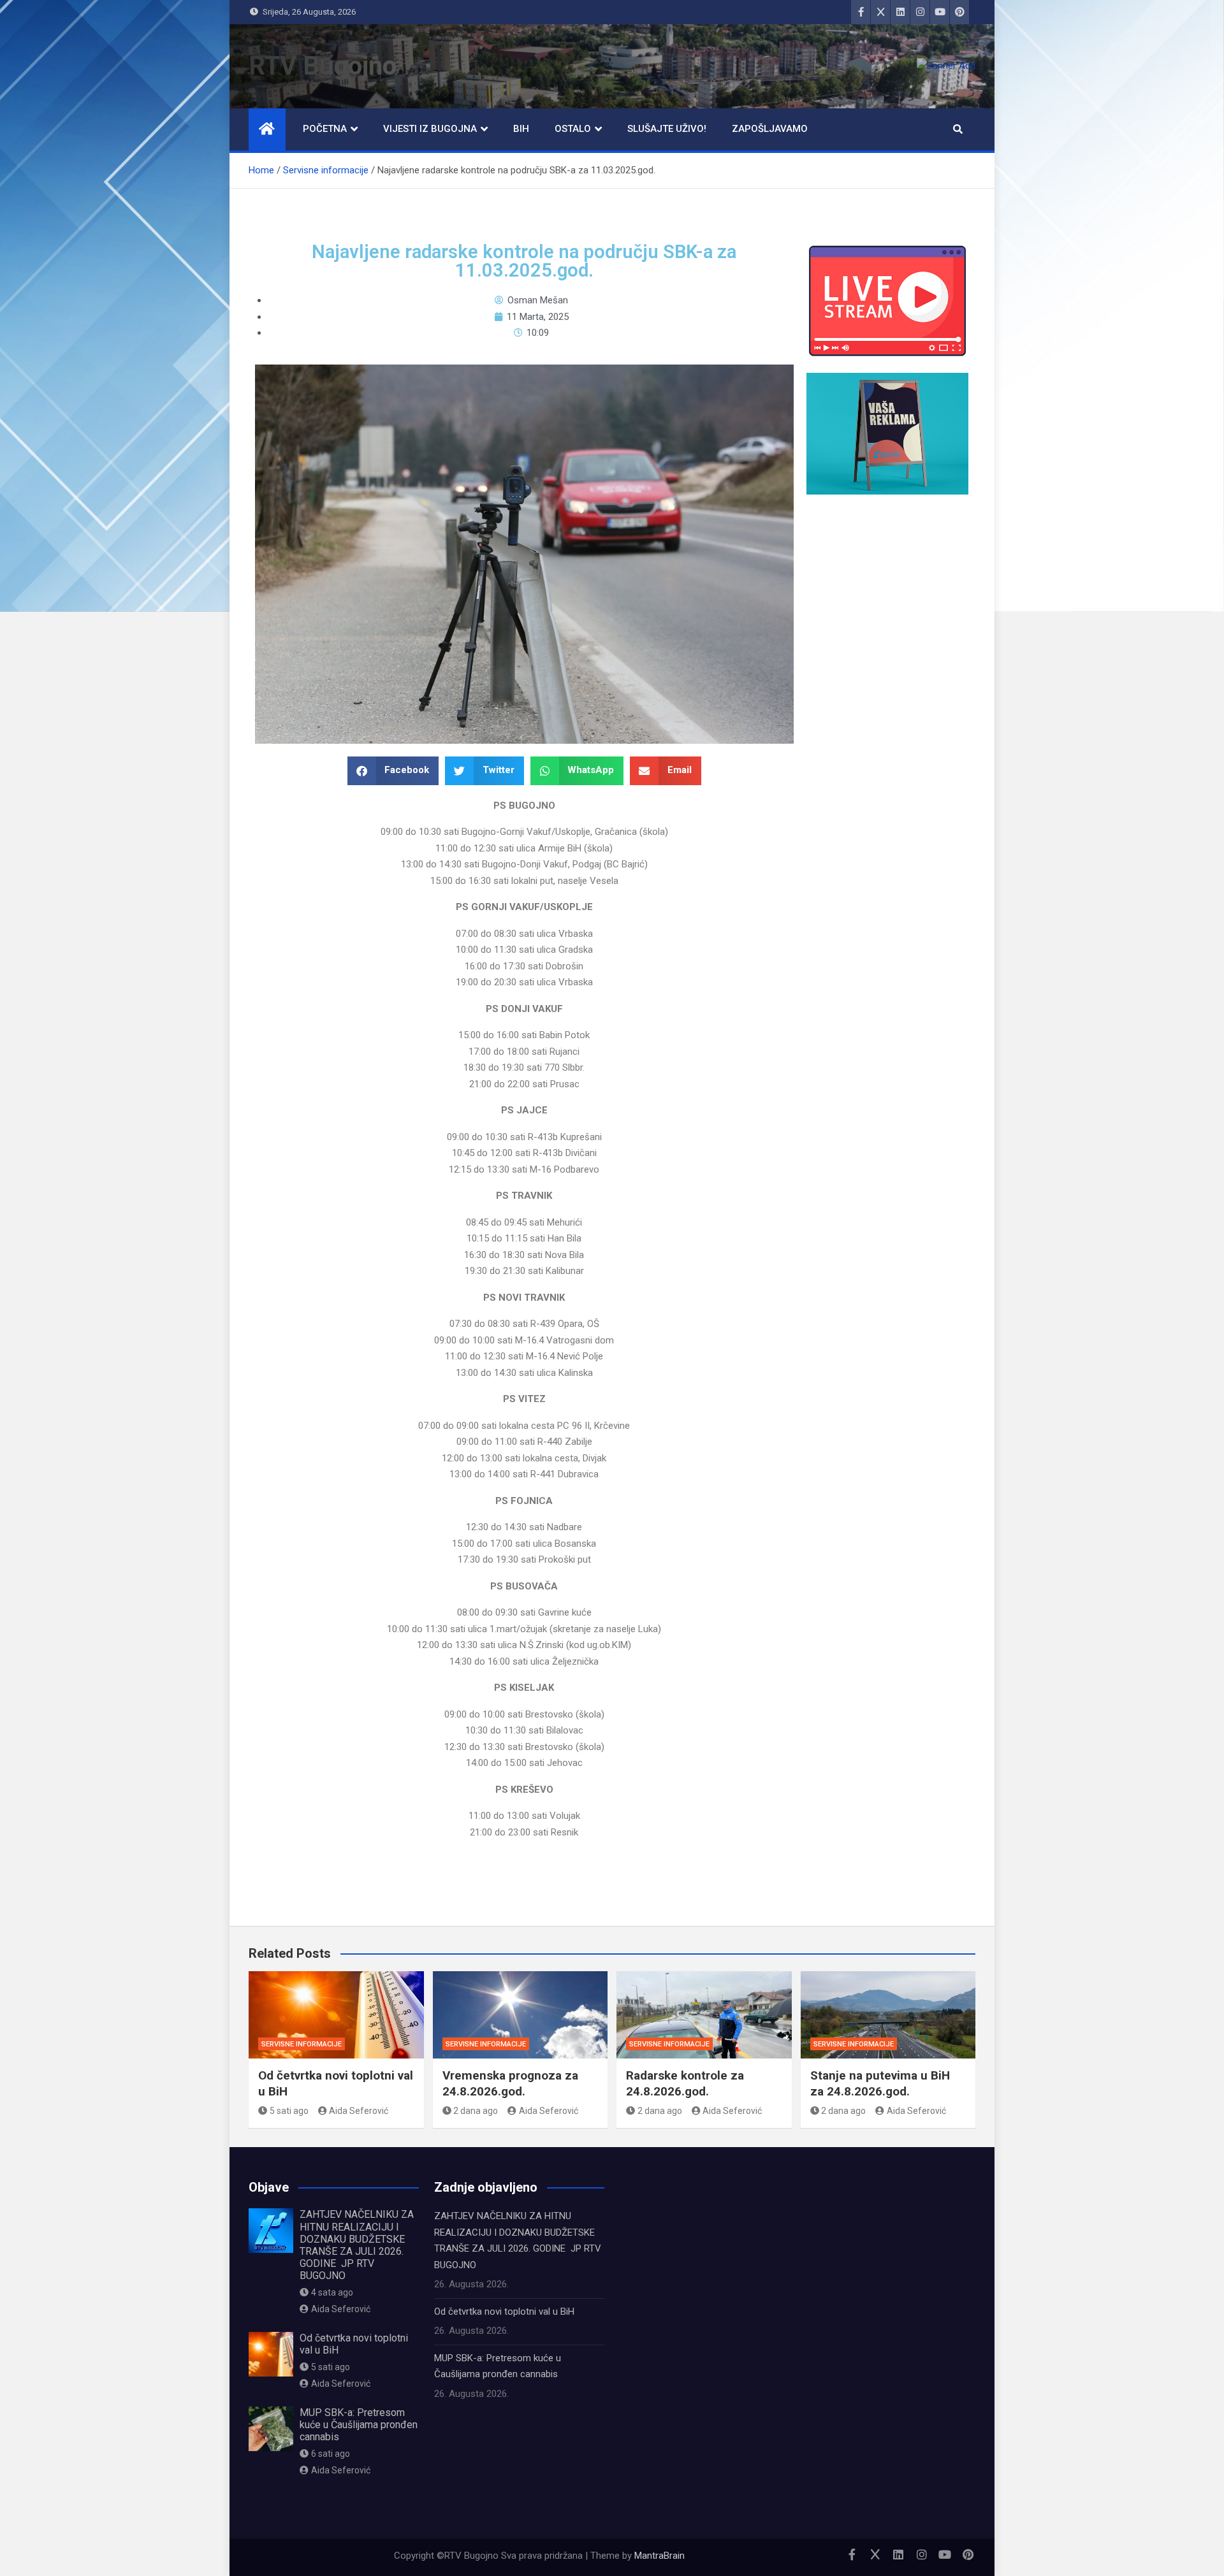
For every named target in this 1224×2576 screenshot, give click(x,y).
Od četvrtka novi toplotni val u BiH (504, 2312)
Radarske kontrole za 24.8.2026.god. (685, 2083)
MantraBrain (659, 2556)
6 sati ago (331, 2454)
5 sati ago (289, 2111)
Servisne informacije (302, 2044)
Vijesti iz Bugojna (430, 129)
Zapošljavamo (770, 129)
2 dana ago (476, 2111)
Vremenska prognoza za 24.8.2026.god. (510, 2083)
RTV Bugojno (323, 66)
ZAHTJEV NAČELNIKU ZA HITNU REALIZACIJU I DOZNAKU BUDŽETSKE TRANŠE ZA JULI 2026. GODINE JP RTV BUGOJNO (357, 2245)
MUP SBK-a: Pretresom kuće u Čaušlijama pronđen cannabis (359, 2425)
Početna (325, 129)
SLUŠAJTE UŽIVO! (667, 129)
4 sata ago (332, 2292)
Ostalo (573, 129)
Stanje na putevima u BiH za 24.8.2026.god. (880, 2083)
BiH (521, 129)
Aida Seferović (359, 2111)
